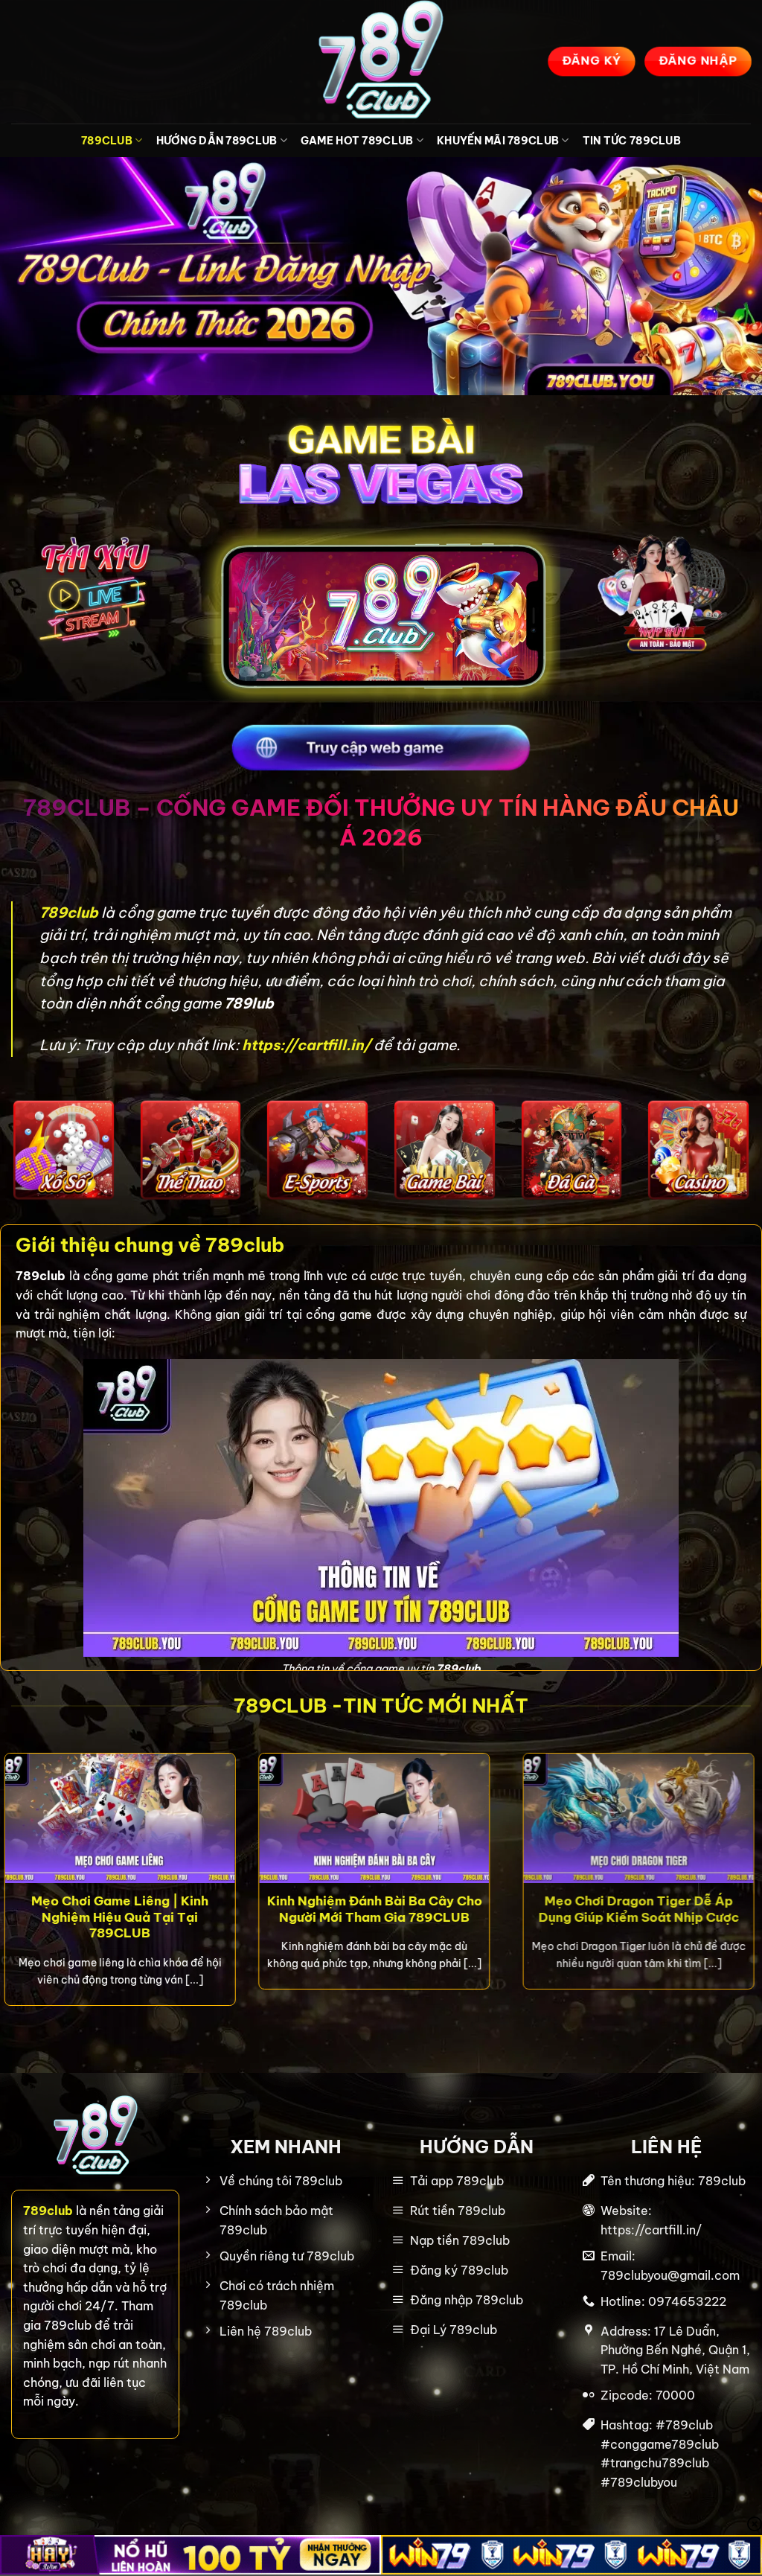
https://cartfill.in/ (306, 1045)
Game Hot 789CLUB (357, 141)
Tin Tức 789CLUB (632, 141)
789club (70, 913)
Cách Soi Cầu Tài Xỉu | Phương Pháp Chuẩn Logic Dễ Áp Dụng (157, 1909)
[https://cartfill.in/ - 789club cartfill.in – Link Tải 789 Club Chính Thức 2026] (381, 62)
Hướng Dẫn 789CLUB (217, 141)
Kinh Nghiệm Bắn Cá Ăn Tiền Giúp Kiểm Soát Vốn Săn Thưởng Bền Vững (460, 1917)
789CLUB (107, 141)
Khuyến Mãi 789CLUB (498, 141)
